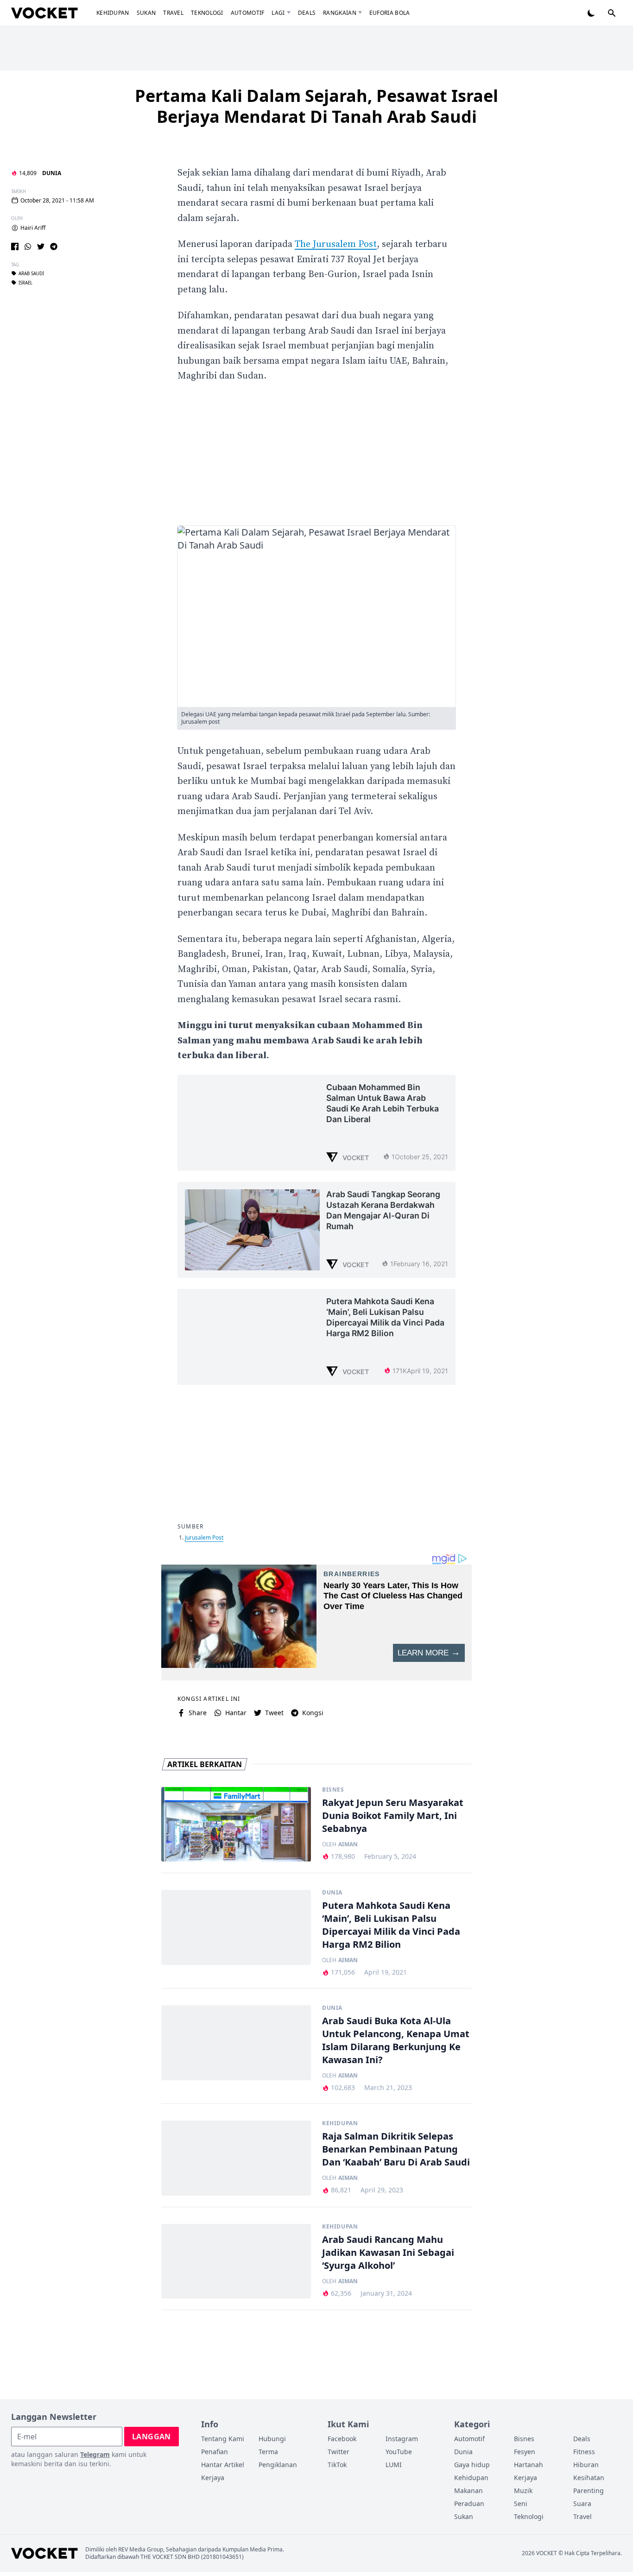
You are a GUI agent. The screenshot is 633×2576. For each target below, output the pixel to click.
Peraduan (469, 2503)
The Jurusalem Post (336, 244)
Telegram (95, 2454)
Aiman (348, 1844)
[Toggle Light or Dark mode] (591, 13)
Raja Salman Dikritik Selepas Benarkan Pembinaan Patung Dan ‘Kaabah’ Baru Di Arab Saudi (396, 2149)
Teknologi (207, 13)
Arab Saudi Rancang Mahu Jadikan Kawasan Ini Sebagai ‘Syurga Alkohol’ (388, 2252)
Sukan (146, 13)
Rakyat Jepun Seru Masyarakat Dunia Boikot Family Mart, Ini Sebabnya (393, 1815)
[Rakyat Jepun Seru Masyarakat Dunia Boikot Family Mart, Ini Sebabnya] (236, 1825)
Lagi (278, 13)
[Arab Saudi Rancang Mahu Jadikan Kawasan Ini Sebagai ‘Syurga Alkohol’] (236, 2261)
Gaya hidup (472, 2465)
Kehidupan (113, 13)
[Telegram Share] (54, 246)
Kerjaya (213, 2478)
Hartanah (529, 2465)
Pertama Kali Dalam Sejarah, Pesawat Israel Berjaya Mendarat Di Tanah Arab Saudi (316, 106)
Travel (173, 13)
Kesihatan (589, 2478)
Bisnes (333, 1790)
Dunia (52, 173)
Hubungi (272, 2439)
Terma (268, 2452)
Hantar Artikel (223, 2465)
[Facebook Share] (15, 246)
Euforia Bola (390, 13)
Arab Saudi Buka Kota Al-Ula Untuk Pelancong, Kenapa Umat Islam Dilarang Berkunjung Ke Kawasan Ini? (396, 2040)
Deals (307, 13)
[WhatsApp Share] (28, 246)
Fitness (584, 2452)
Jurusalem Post (204, 1537)
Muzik (523, 2491)
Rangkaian (340, 13)
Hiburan (586, 2465)
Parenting (589, 2491)
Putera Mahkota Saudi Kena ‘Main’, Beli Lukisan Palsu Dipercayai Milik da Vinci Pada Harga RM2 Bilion (391, 1925)
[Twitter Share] (41, 246)
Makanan (468, 2491)
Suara (582, 2503)
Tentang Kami (223, 2439)
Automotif (248, 13)
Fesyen (525, 2452)
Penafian (215, 2452)
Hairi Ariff (33, 228)
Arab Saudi (31, 273)
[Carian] (612, 13)
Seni (521, 2503)
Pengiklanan (278, 2465)
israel (25, 283)
